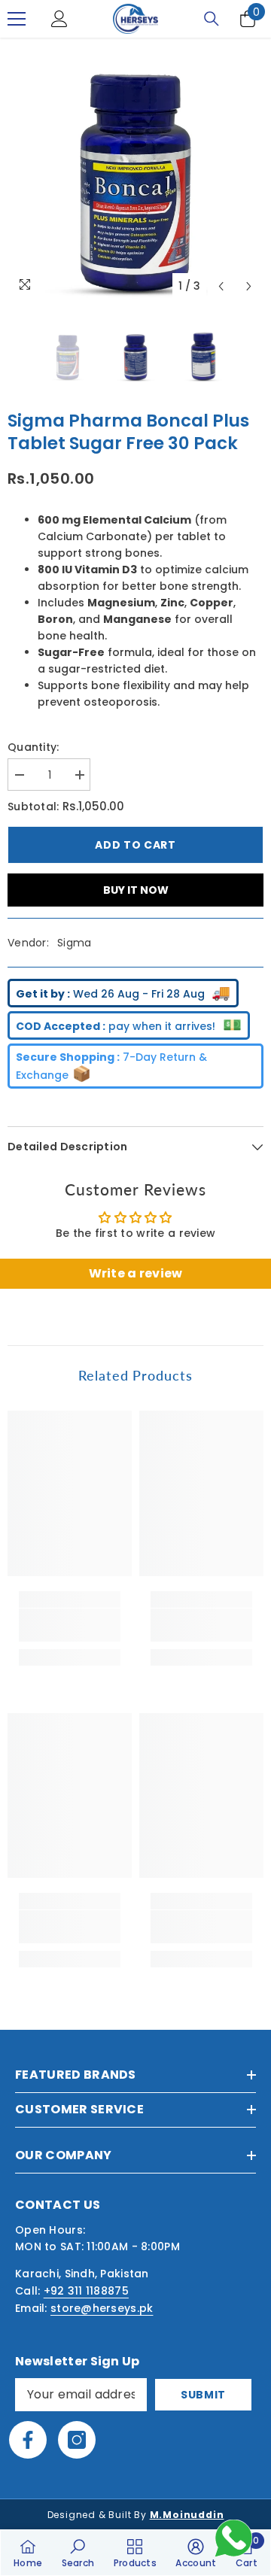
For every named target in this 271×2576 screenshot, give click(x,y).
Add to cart (135, 845)
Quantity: (33, 747)
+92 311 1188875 (86, 2291)
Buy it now (136, 890)
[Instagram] (77, 2440)
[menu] (17, 19)
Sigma (74, 943)
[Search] (212, 19)
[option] (135, 173)
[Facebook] (28, 2440)
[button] (221, 286)
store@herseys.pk (102, 2308)
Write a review (136, 1273)
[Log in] (59, 19)
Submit (203, 2395)
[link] (70, 1625)
